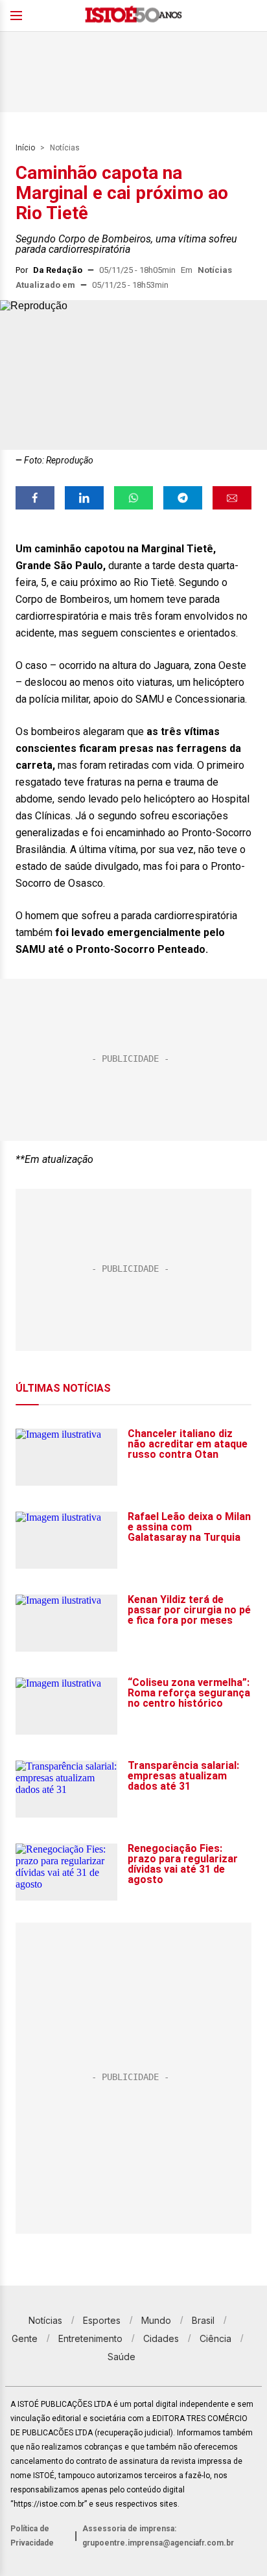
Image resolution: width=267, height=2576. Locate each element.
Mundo (156, 2320)
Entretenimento (90, 2338)
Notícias (65, 148)
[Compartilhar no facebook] (35, 498)
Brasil (203, 2320)
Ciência (215, 2338)
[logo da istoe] (133, 16)
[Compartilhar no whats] (133, 498)
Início (25, 148)
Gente (25, 2338)
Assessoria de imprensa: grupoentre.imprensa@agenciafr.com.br (158, 2536)
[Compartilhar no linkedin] (84, 498)
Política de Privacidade (32, 2536)
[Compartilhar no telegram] (183, 498)
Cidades (161, 2338)
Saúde (122, 2357)
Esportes (102, 2320)
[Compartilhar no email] (232, 498)
